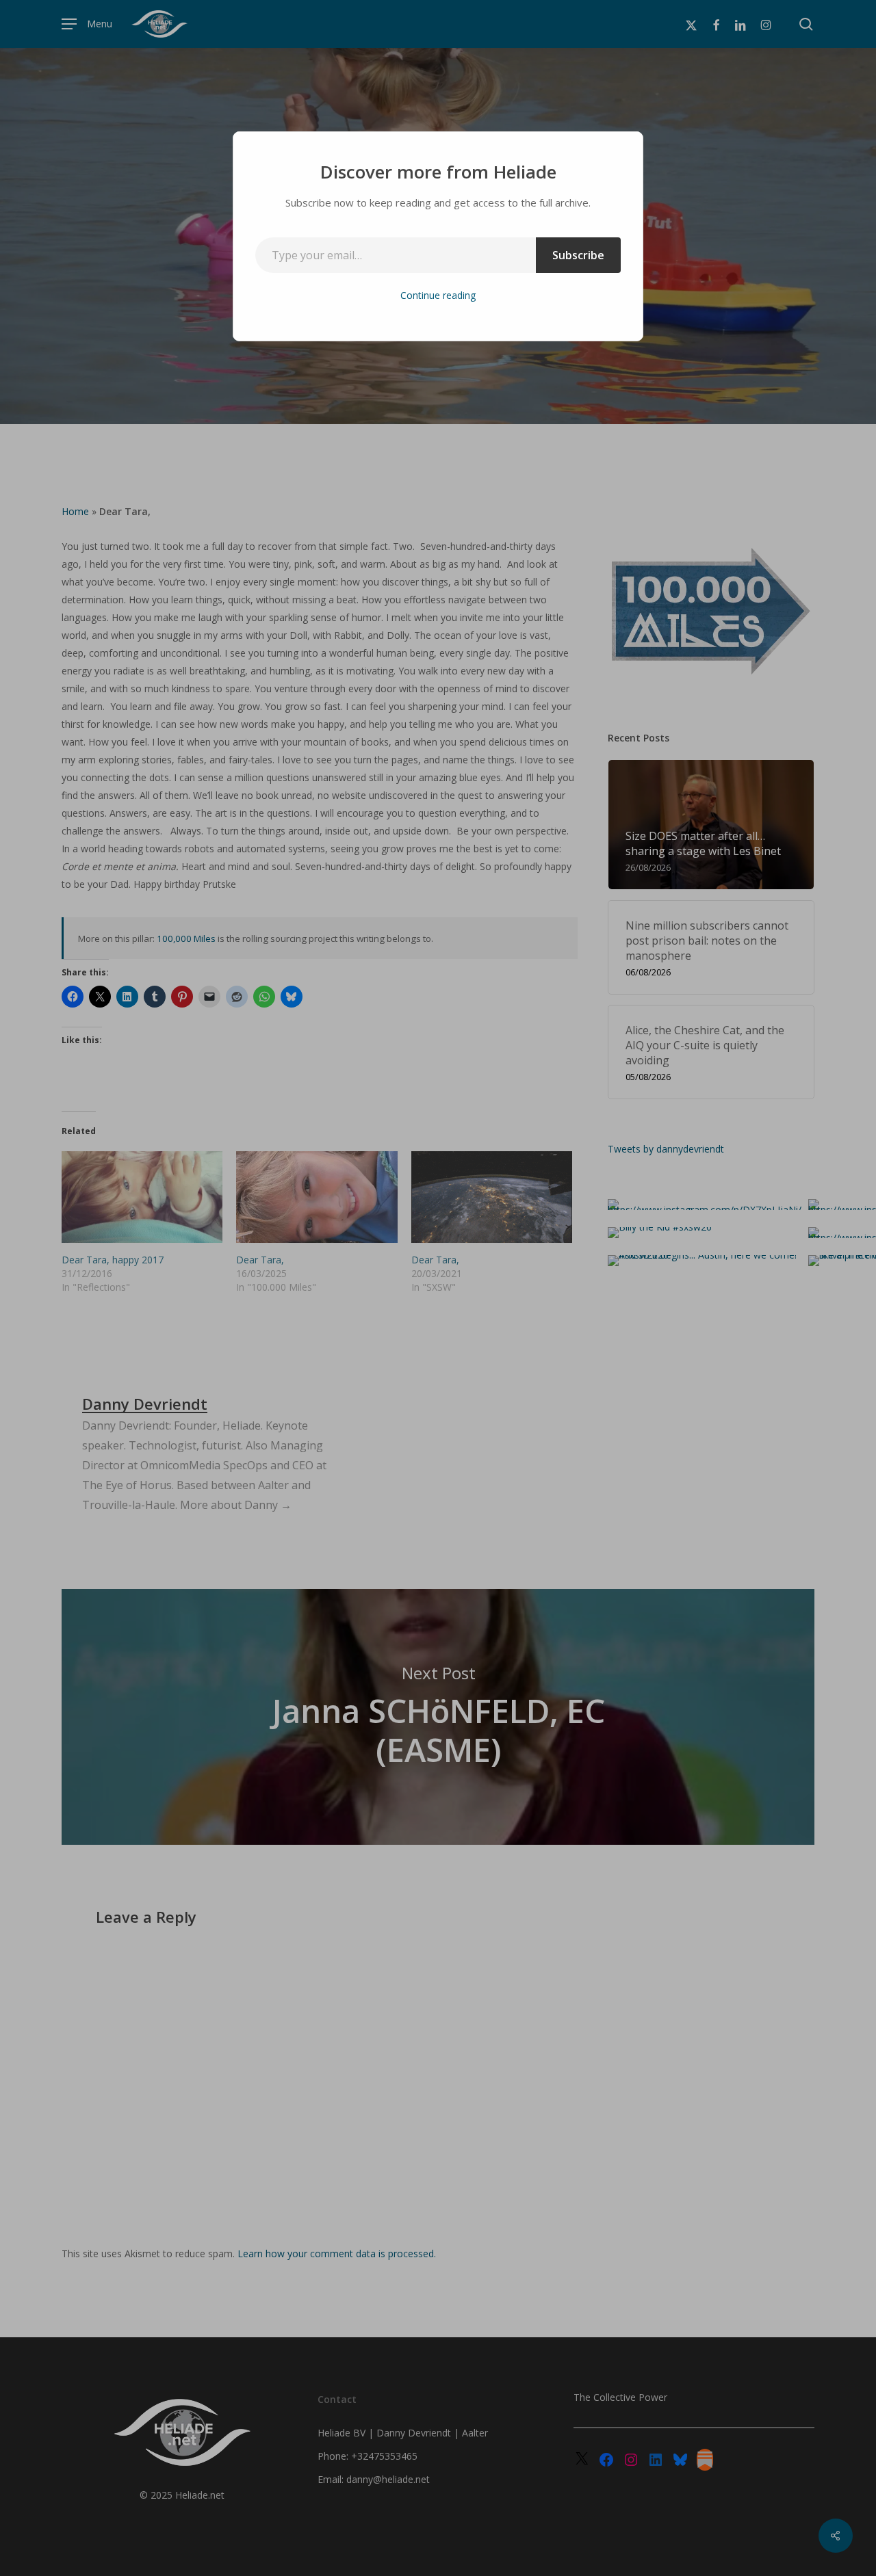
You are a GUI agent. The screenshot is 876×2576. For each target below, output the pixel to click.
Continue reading (438, 295)
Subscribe (578, 255)
